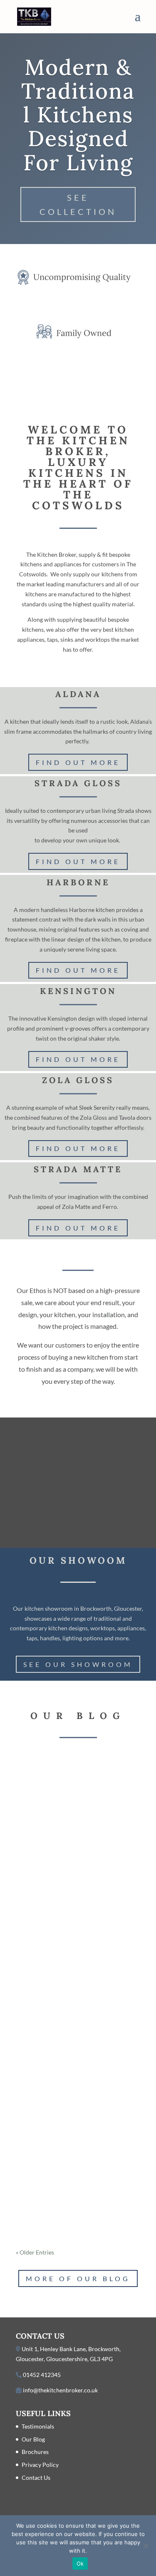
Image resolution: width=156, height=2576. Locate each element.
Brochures (35, 2452)
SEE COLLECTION (78, 204)
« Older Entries (35, 2252)
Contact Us (36, 2478)
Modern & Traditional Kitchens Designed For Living (78, 115)
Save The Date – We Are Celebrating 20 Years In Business (76, 1804)
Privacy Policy (40, 2465)
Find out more (78, 762)
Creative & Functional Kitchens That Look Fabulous (77, 2127)
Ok (80, 2564)
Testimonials (38, 2426)
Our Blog (33, 2439)
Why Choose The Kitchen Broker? (64, 1955)
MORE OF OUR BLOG (78, 2278)
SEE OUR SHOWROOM (78, 1664)
